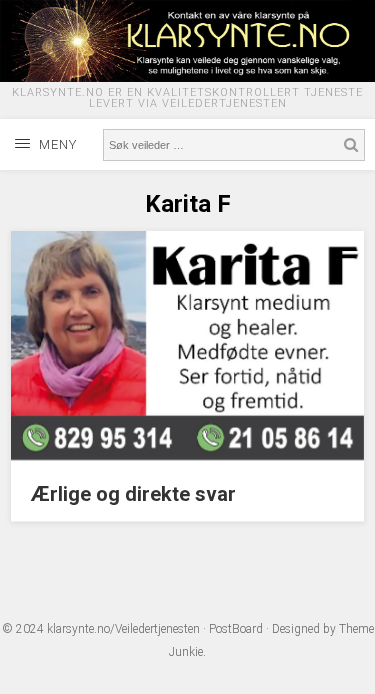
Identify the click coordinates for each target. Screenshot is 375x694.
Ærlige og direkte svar (133, 494)
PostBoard (236, 629)
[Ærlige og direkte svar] (187, 455)
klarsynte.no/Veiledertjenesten (123, 629)
